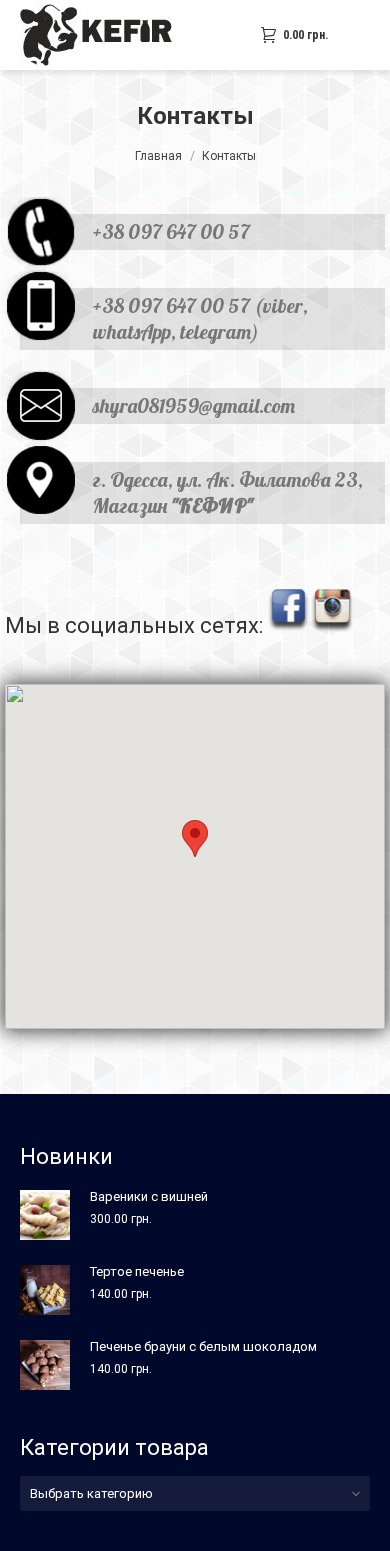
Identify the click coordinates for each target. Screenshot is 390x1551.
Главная (158, 156)
